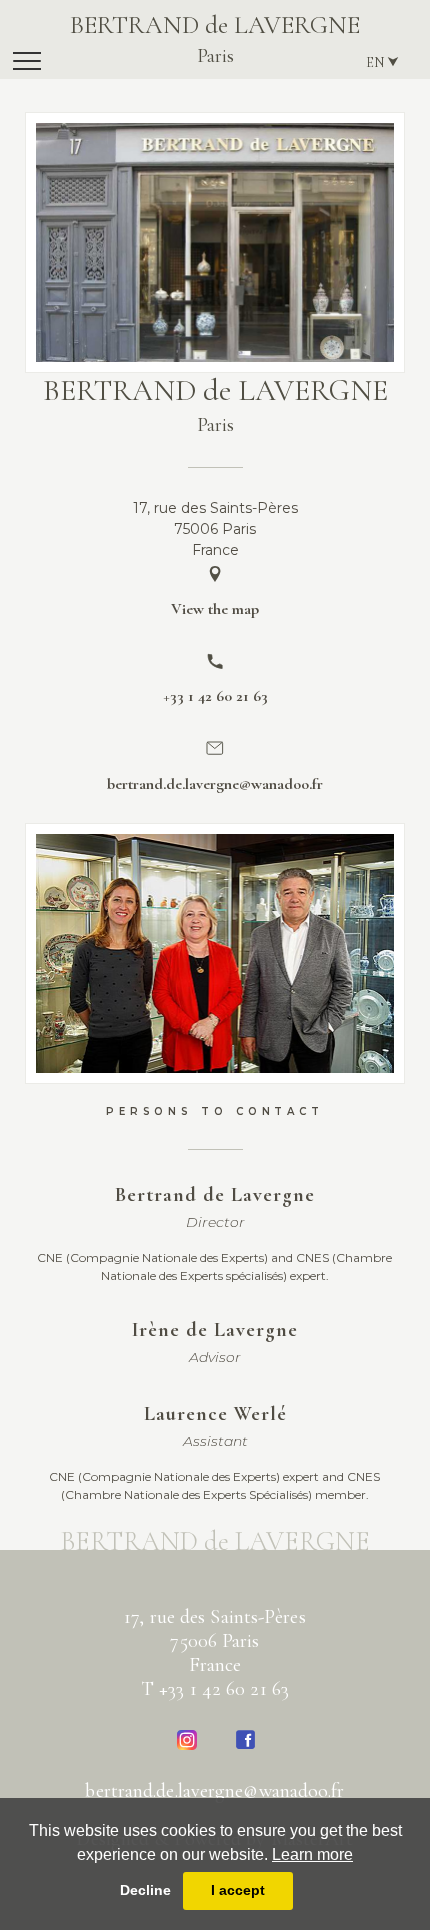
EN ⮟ (382, 62)
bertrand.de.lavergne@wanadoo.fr (214, 1791)
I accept (238, 1890)
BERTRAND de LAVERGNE (215, 39)
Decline (145, 1890)
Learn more (312, 1854)
